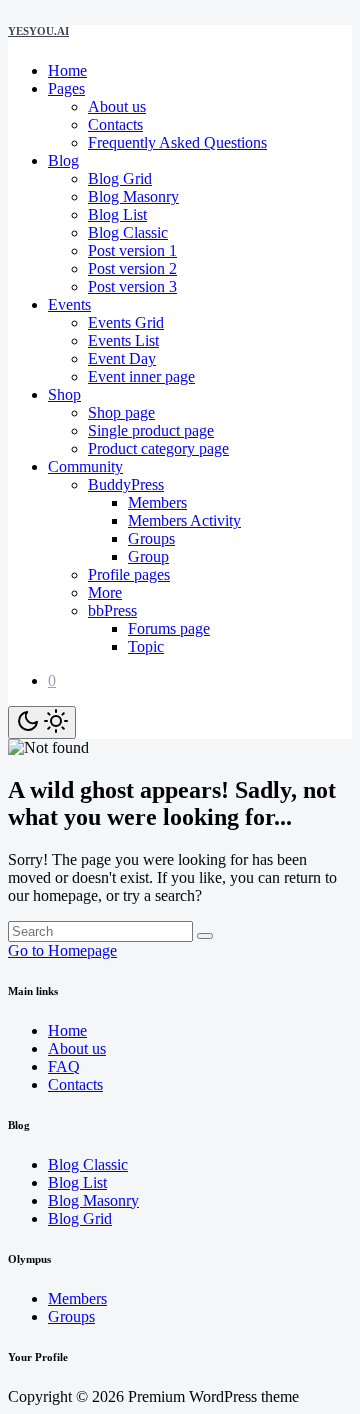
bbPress (112, 610)
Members (157, 502)
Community (85, 466)
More (105, 592)
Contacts (115, 124)
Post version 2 (132, 268)
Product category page (158, 448)
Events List (123, 340)
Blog (63, 160)
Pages (66, 88)
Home (67, 70)
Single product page (151, 430)
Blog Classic (128, 232)
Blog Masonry (133, 196)
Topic (146, 646)
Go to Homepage (62, 950)
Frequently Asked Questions (177, 142)
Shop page (121, 412)
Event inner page (141, 376)
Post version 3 (132, 286)
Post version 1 (132, 250)
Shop (64, 394)
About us (117, 106)
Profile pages (129, 574)
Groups (151, 538)
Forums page (169, 628)
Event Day (122, 358)
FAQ (64, 1066)
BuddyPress (126, 484)
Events (69, 304)
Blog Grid (120, 178)
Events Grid (126, 322)
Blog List (117, 214)
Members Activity (184, 520)
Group (148, 556)
